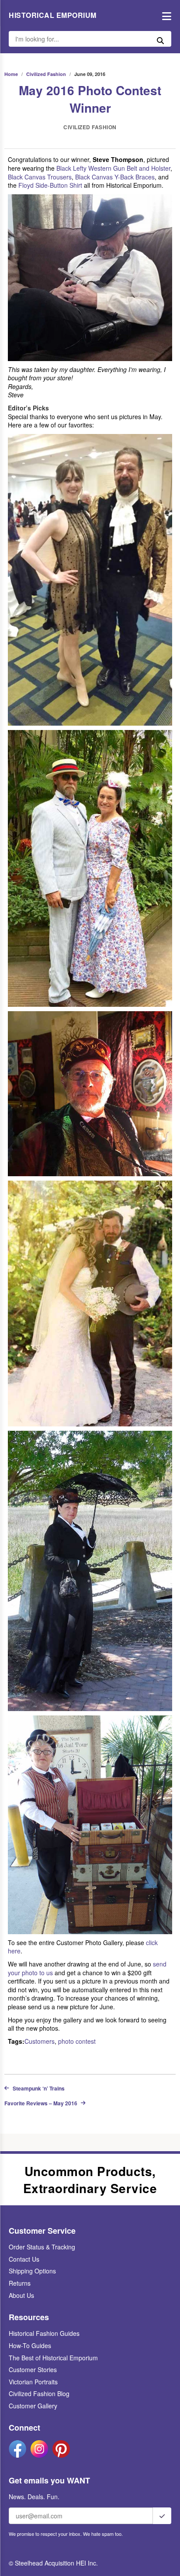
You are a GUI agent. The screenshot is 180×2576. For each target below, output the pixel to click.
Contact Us (24, 2259)
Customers (40, 2041)
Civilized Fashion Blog (39, 2393)
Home (11, 74)
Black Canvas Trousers (40, 177)
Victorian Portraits (33, 2382)
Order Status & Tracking (42, 2247)
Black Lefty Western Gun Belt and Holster (113, 168)
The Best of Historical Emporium (53, 2358)
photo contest (77, 2041)
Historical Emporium (53, 15)
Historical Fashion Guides (44, 2333)
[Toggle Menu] (164, 15)
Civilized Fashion (46, 74)
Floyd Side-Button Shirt (50, 185)
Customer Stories (33, 2369)
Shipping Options (32, 2271)
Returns (20, 2283)
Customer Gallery (33, 2406)
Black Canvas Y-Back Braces (115, 177)
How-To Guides (30, 2345)
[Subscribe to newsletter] (162, 2516)
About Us (21, 2295)
